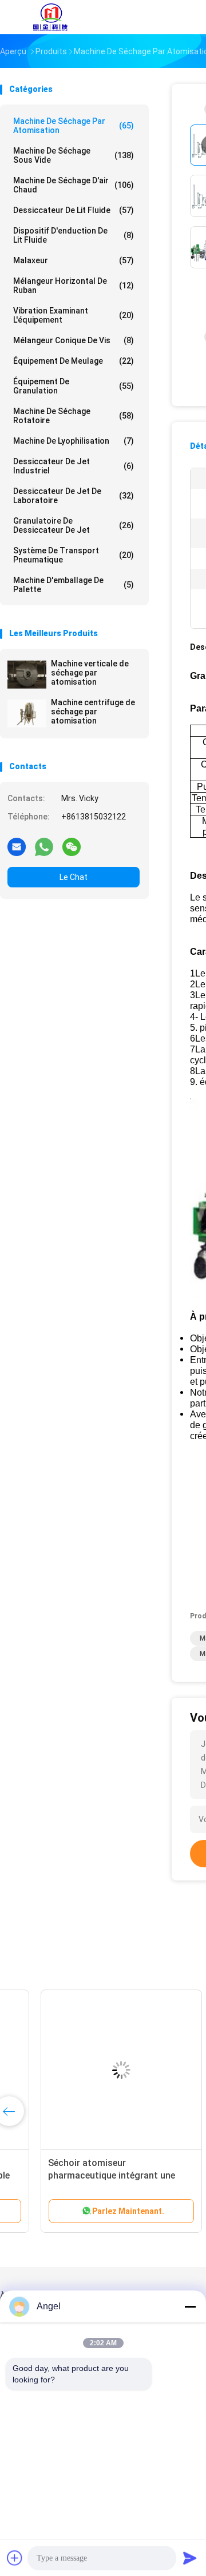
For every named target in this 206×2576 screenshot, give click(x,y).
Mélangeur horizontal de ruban (74, 286)
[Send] (190, 2558)
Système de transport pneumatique (74, 555)
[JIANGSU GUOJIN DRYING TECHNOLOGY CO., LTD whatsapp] (44, 846)
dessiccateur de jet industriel (74, 466)
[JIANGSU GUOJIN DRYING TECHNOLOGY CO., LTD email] (17, 846)
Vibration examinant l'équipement (74, 315)
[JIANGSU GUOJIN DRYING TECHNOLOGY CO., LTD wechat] (72, 846)
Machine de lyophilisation (74, 441)
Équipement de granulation (74, 386)
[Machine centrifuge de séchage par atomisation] (27, 713)
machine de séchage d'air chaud (74, 185)
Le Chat (74, 877)
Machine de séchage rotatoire (74, 416)
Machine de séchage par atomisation (74, 126)
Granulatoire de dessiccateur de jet (74, 525)
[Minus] (190, 2306)
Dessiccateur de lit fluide (74, 210)
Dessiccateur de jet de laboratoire (74, 496)
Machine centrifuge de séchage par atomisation (93, 712)
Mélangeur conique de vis (74, 340)
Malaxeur (74, 260)
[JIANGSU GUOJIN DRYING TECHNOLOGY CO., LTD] (50, 17)
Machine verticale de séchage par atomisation (90, 673)
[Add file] (15, 2558)
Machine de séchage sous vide (74, 155)
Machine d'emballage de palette (74, 585)
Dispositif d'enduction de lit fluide (74, 235)
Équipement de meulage (74, 361)
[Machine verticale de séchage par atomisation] (27, 674)
